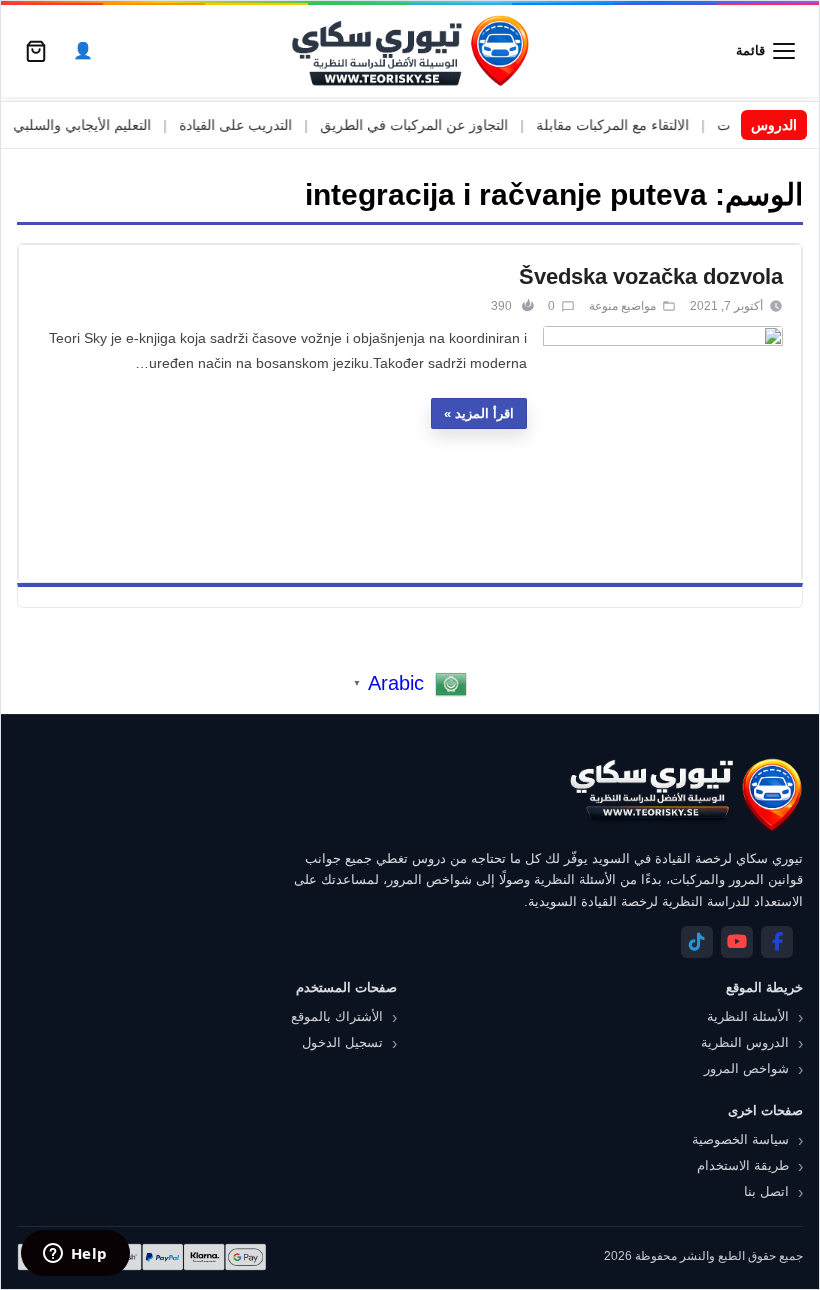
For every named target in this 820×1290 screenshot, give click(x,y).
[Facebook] (777, 942)
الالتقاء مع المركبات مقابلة (634, 125)
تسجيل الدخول (342, 1042)
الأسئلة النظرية (748, 1016)
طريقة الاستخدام (743, 1165)
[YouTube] (737, 942)
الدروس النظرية (745, 1042)
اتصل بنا (766, 1191)
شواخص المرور (746, 1068)
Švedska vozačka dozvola (651, 276)
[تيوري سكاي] (685, 794)
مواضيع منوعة (622, 306)
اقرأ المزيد (484, 413)
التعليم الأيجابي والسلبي (104, 125)
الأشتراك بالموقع (337, 1016)
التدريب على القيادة (257, 125)
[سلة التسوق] (36, 51)
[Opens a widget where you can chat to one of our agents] (75, 1255)
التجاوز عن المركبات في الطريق (436, 125)
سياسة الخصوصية (740, 1139)
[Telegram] (697, 942)
